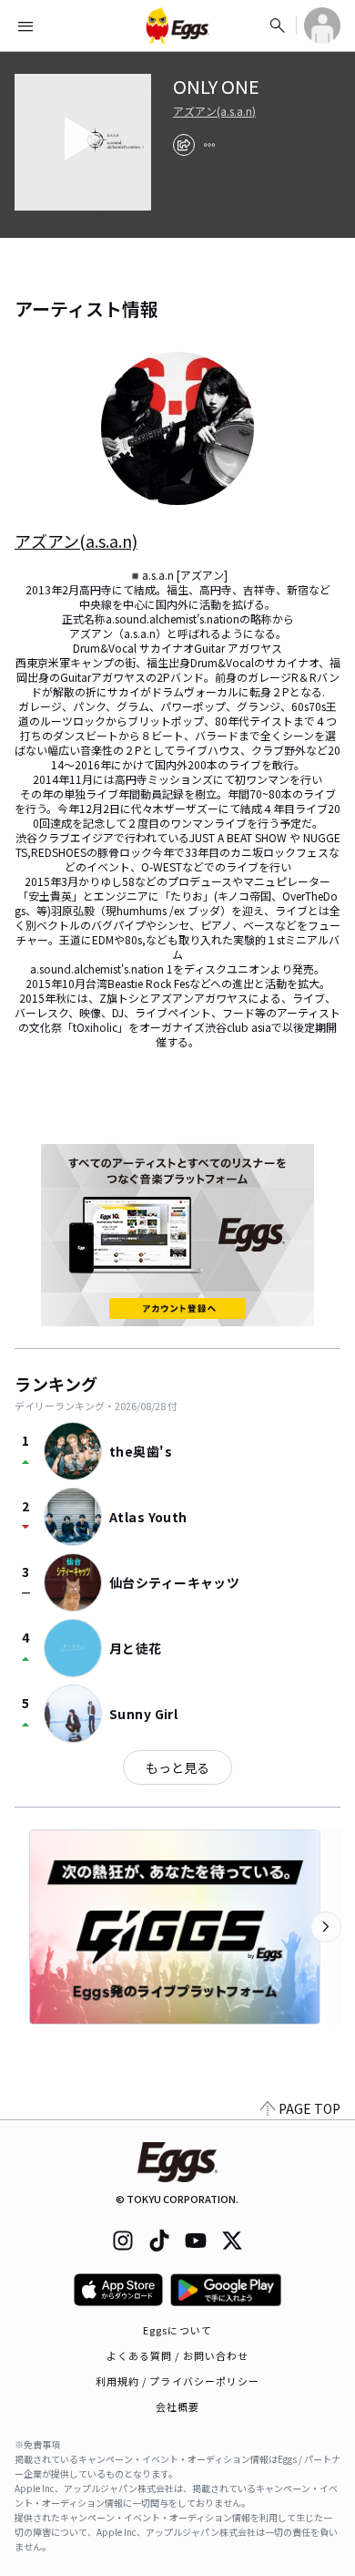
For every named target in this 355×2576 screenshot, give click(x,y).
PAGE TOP (309, 2108)
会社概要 (177, 2406)
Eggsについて (177, 2330)
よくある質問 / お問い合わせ (178, 2355)
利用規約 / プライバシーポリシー (178, 2381)
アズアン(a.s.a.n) (214, 111)
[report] (209, 145)
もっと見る (177, 1767)
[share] (184, 145)
